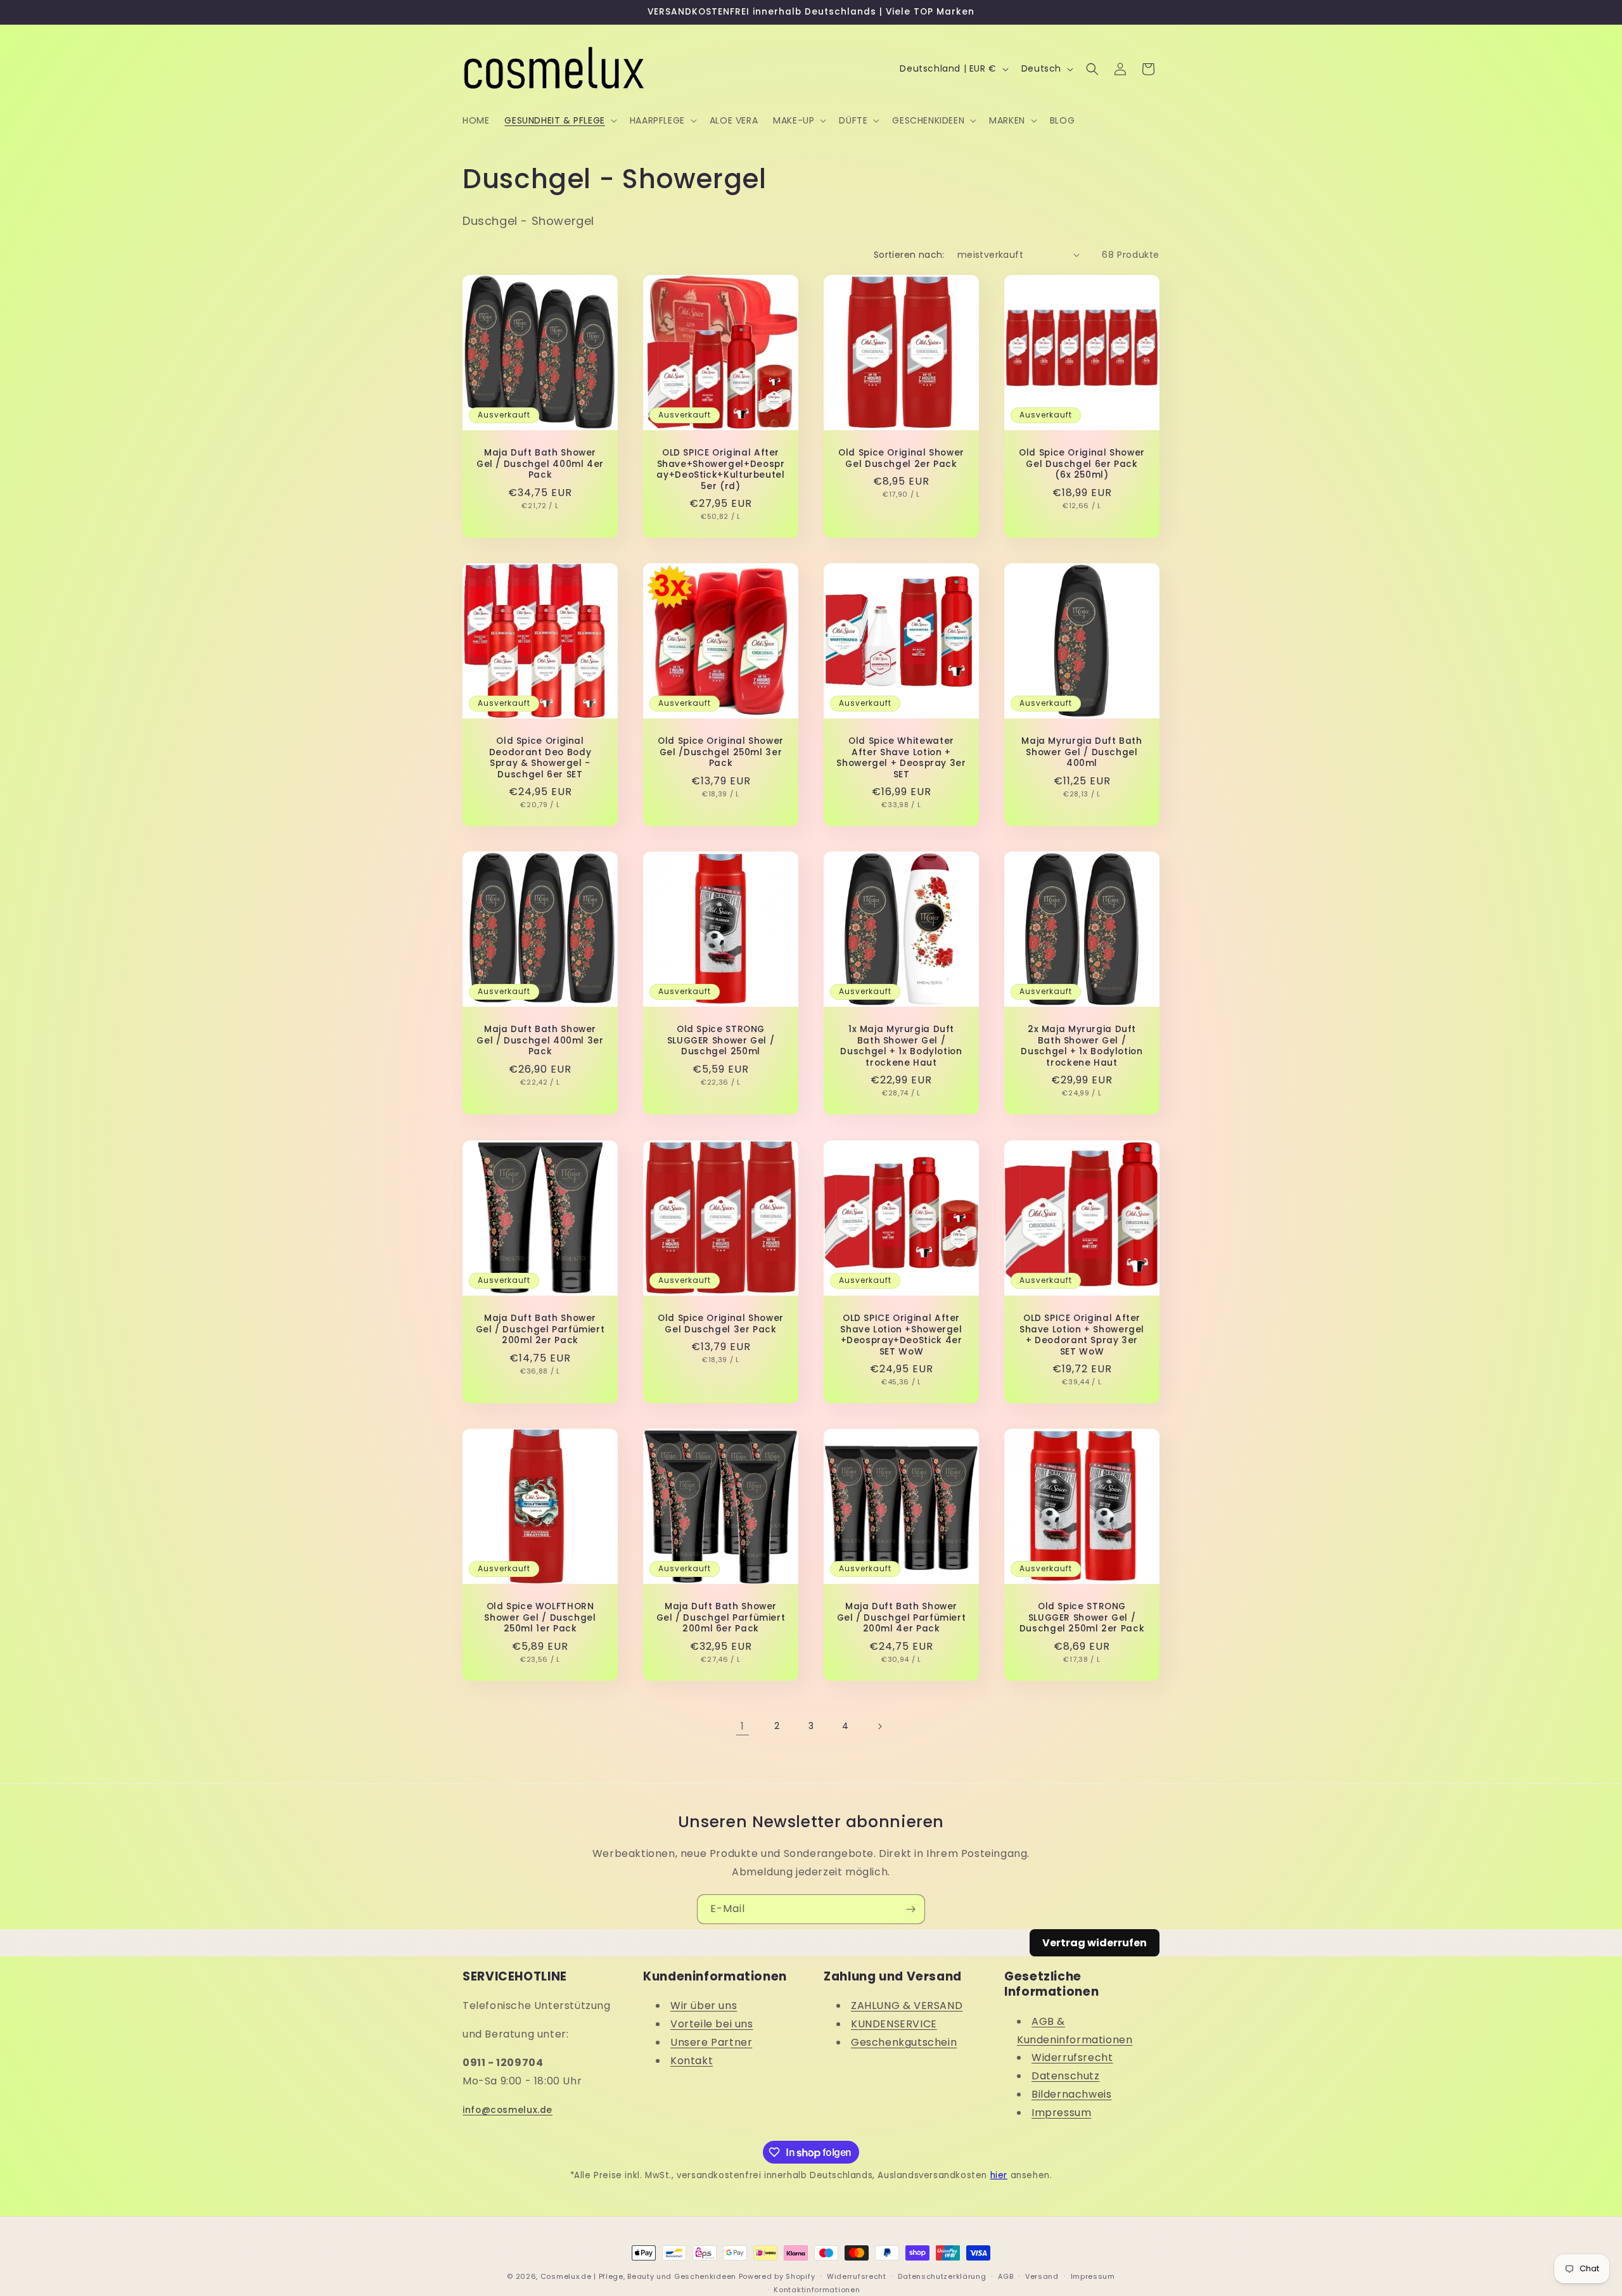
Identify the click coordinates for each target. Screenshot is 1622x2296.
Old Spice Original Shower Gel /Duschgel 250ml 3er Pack (721, 752)
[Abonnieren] (910, 1909)
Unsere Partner (711, 2042)
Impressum (1061, 2113)
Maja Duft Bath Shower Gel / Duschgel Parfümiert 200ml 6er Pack (721, 1618)
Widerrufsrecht (1072, 2057)
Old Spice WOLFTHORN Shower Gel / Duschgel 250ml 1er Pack (540, 1618)
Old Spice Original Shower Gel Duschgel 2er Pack (901, 458)
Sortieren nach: (909, 255)
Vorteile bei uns (712, 2024)
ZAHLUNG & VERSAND (907, 2006)
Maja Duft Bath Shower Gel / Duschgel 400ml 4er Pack (540, 464)
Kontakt (692, 2061)
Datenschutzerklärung (942, 2276)
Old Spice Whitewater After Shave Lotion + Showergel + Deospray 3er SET (901, 758)
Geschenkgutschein (904, 2042)
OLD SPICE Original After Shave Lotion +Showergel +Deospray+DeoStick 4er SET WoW (901, 1335)
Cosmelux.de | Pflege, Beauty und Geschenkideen (638, 2276)
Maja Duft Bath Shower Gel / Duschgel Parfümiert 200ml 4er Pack (902, 1618)
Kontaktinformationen (817, 2289)
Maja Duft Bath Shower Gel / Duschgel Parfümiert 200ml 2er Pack (540, 1330)
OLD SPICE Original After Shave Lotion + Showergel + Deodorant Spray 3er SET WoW (1082, 1335)
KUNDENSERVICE (894, 2024)
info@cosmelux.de (508, 2110)
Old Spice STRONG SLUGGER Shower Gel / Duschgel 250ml (721, 1041)
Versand (1042, 2276)
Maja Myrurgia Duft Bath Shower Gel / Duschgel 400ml (1082, 752)
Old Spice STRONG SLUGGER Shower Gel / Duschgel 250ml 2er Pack (1082, 1618)
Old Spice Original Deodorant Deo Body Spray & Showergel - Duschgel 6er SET (540, 758)
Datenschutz (1066, 2076)
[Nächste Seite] (879, 1726)
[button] (559, 120)
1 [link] (743, 1726)
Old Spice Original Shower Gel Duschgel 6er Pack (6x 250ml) (1082, 464)
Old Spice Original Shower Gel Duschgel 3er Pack (721, 1324)
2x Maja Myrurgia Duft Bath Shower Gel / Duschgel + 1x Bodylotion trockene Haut (1082, 1046)
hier (999, 2175)
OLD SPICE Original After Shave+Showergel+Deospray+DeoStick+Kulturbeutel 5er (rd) (720, 469)
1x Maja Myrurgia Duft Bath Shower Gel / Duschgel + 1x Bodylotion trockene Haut (901, 1046)
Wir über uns (704, 2006)
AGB (1006, 2276)
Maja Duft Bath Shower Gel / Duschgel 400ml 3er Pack (540, 1041)
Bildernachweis (1071, 2094)
